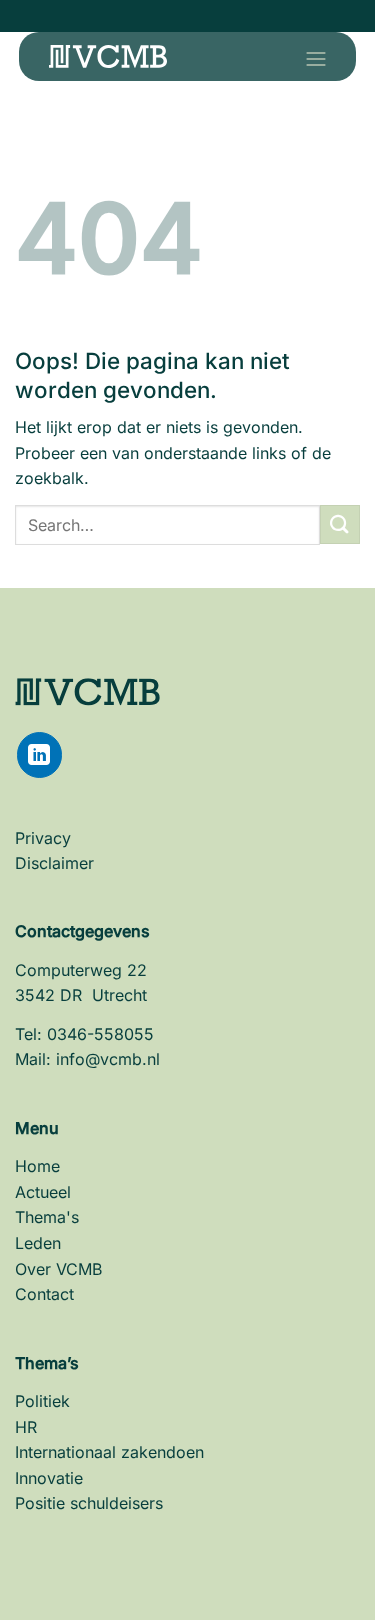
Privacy (43, 838)
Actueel (43, 1192)
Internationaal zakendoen (109, 1452)
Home (37, 1166)
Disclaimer (54, 863)
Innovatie (49, 1478)
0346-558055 (100, 1034)
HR (26, 1427)
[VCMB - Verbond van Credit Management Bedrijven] (108, 56)
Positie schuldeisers (89, 1503)
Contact (44, 1294)
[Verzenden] (340, 524)
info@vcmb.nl (108, 1059)
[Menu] (308, 59)
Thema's (47, 1217)
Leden (38, 1243)
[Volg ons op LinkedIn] (39, 754)
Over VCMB (58, 1269)
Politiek (42, 1401)
